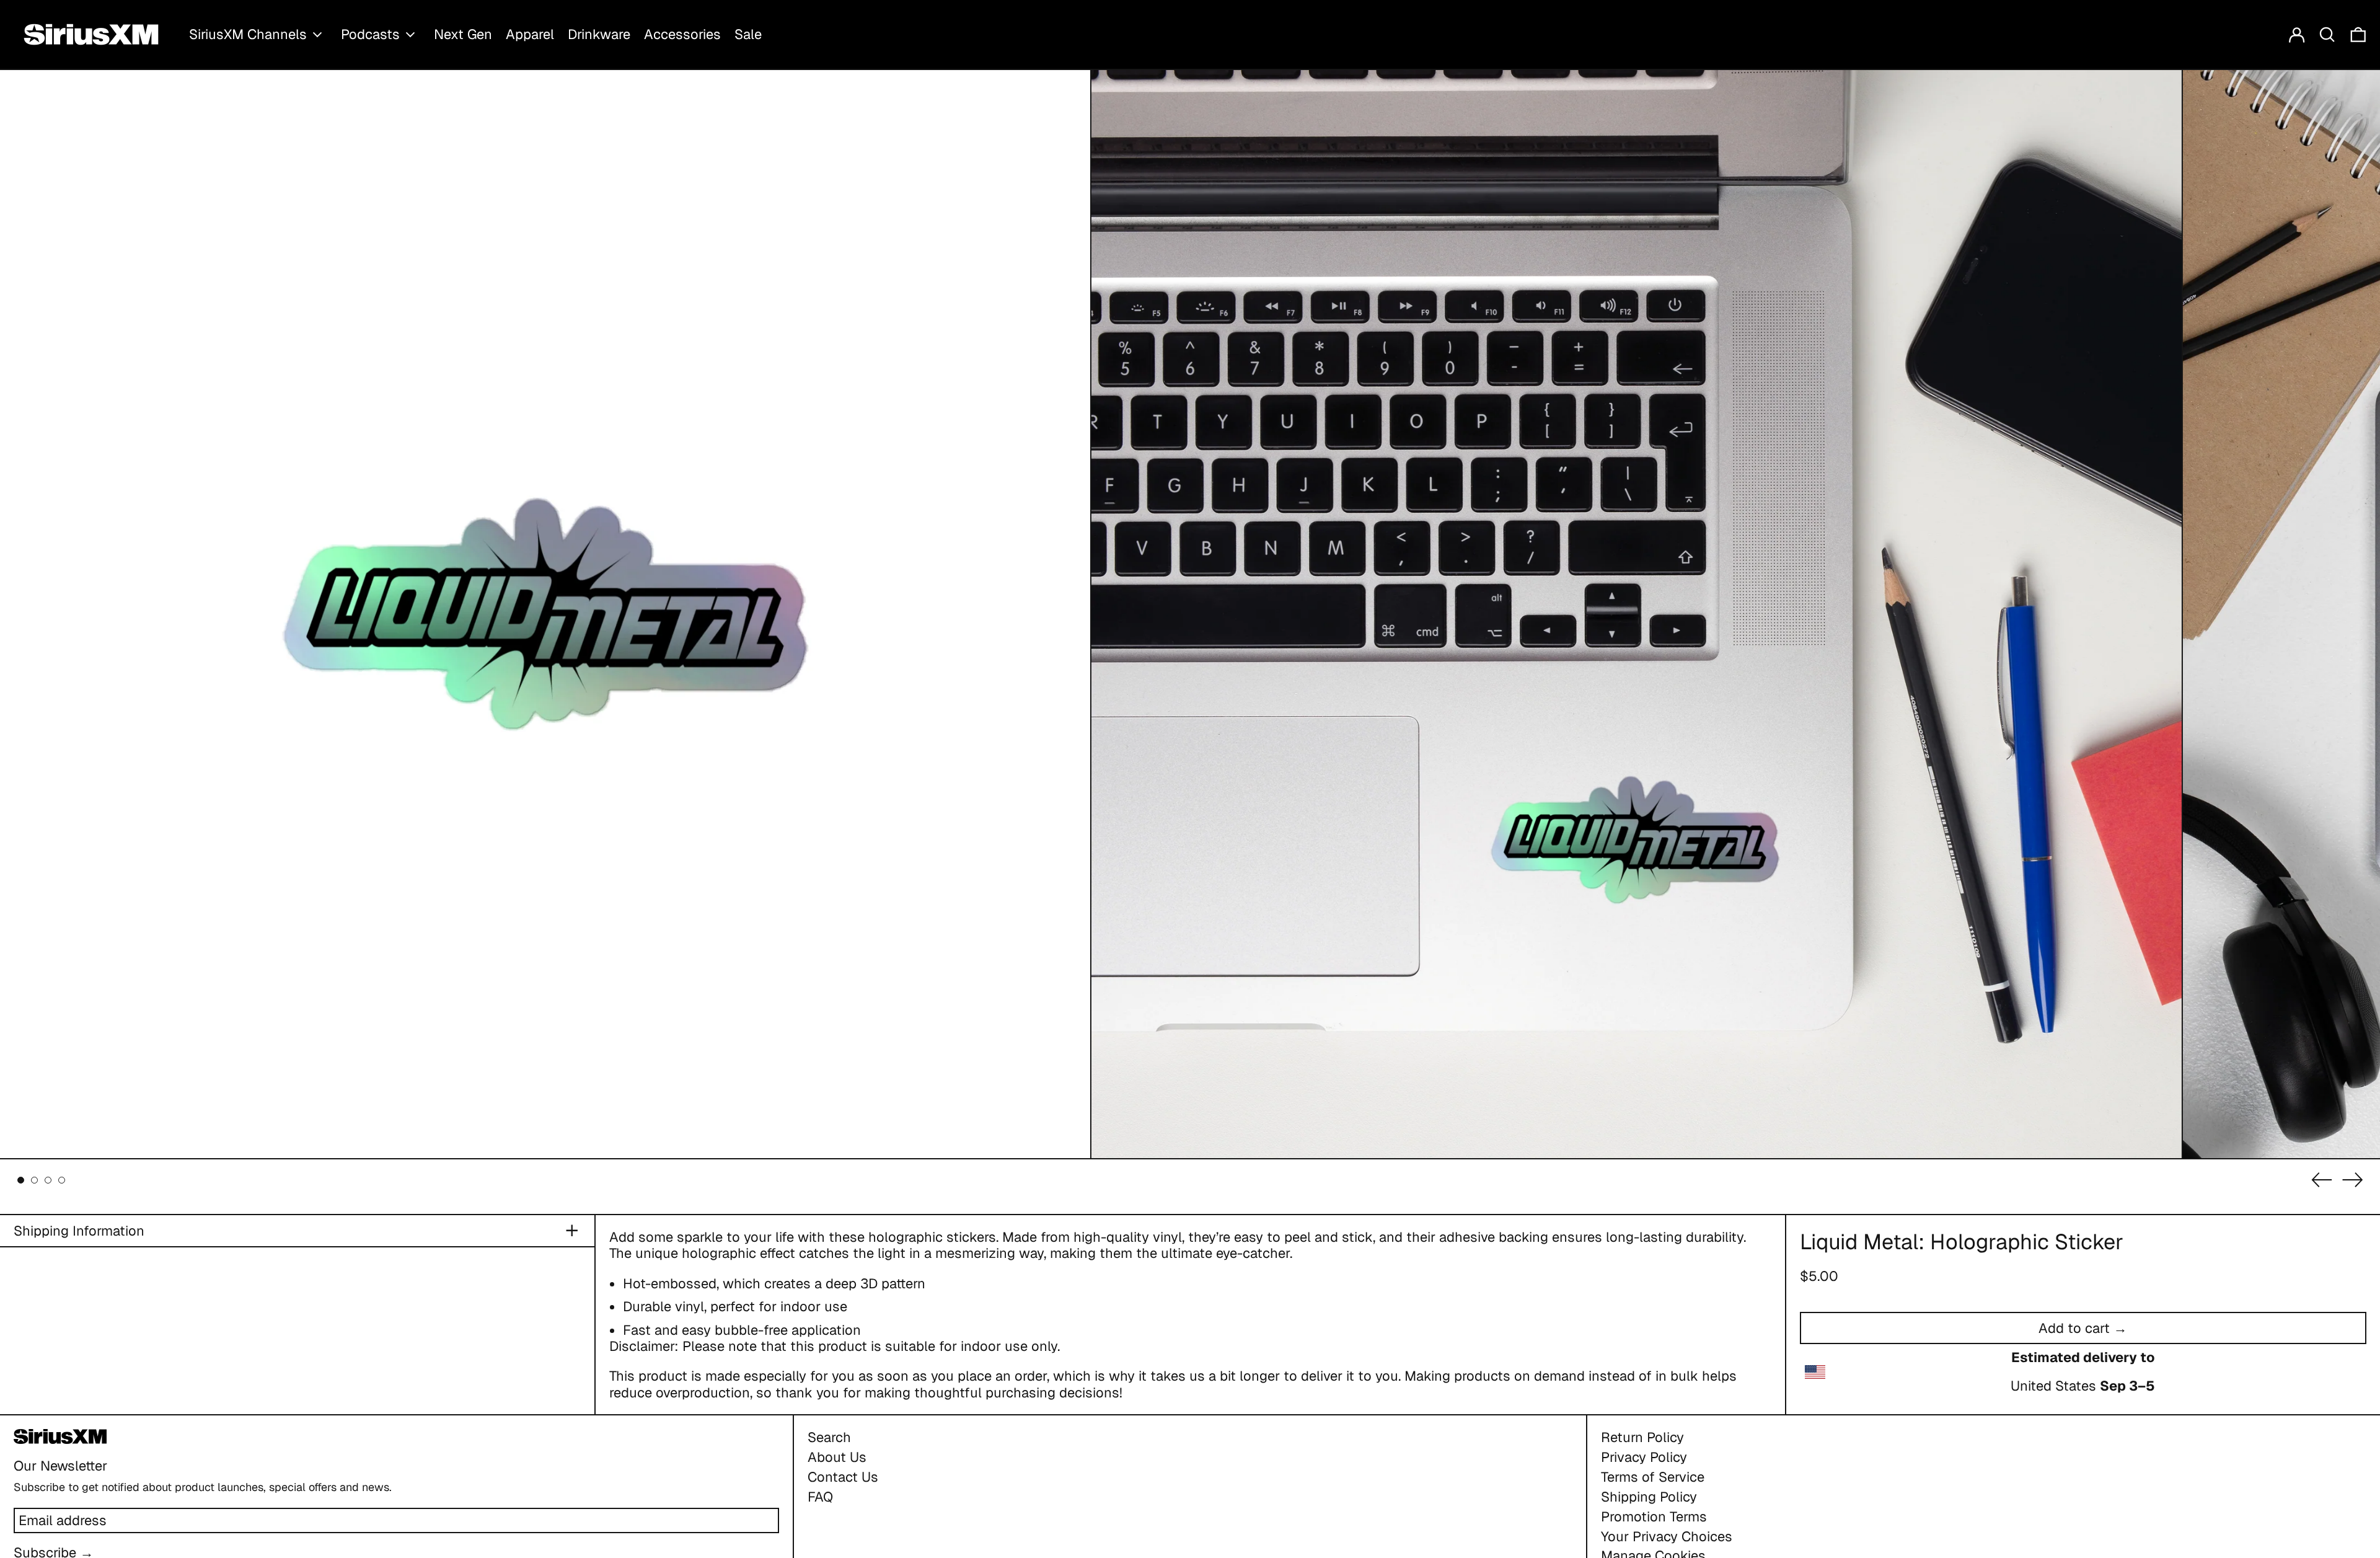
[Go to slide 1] (21, 1180)
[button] (2327, 34)
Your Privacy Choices (1667, 1536)
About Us (837, 1457)
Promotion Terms (1654, 1516)
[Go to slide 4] (62, 1180)
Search (829, 1437)
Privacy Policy (1644, 1457)
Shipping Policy (1649, 1497)
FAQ (820, 1497)
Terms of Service (1653, 1477)
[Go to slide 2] (34, 1180)
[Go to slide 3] (48, 1180)
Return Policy (1642, 1437)
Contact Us (843, 1477)
